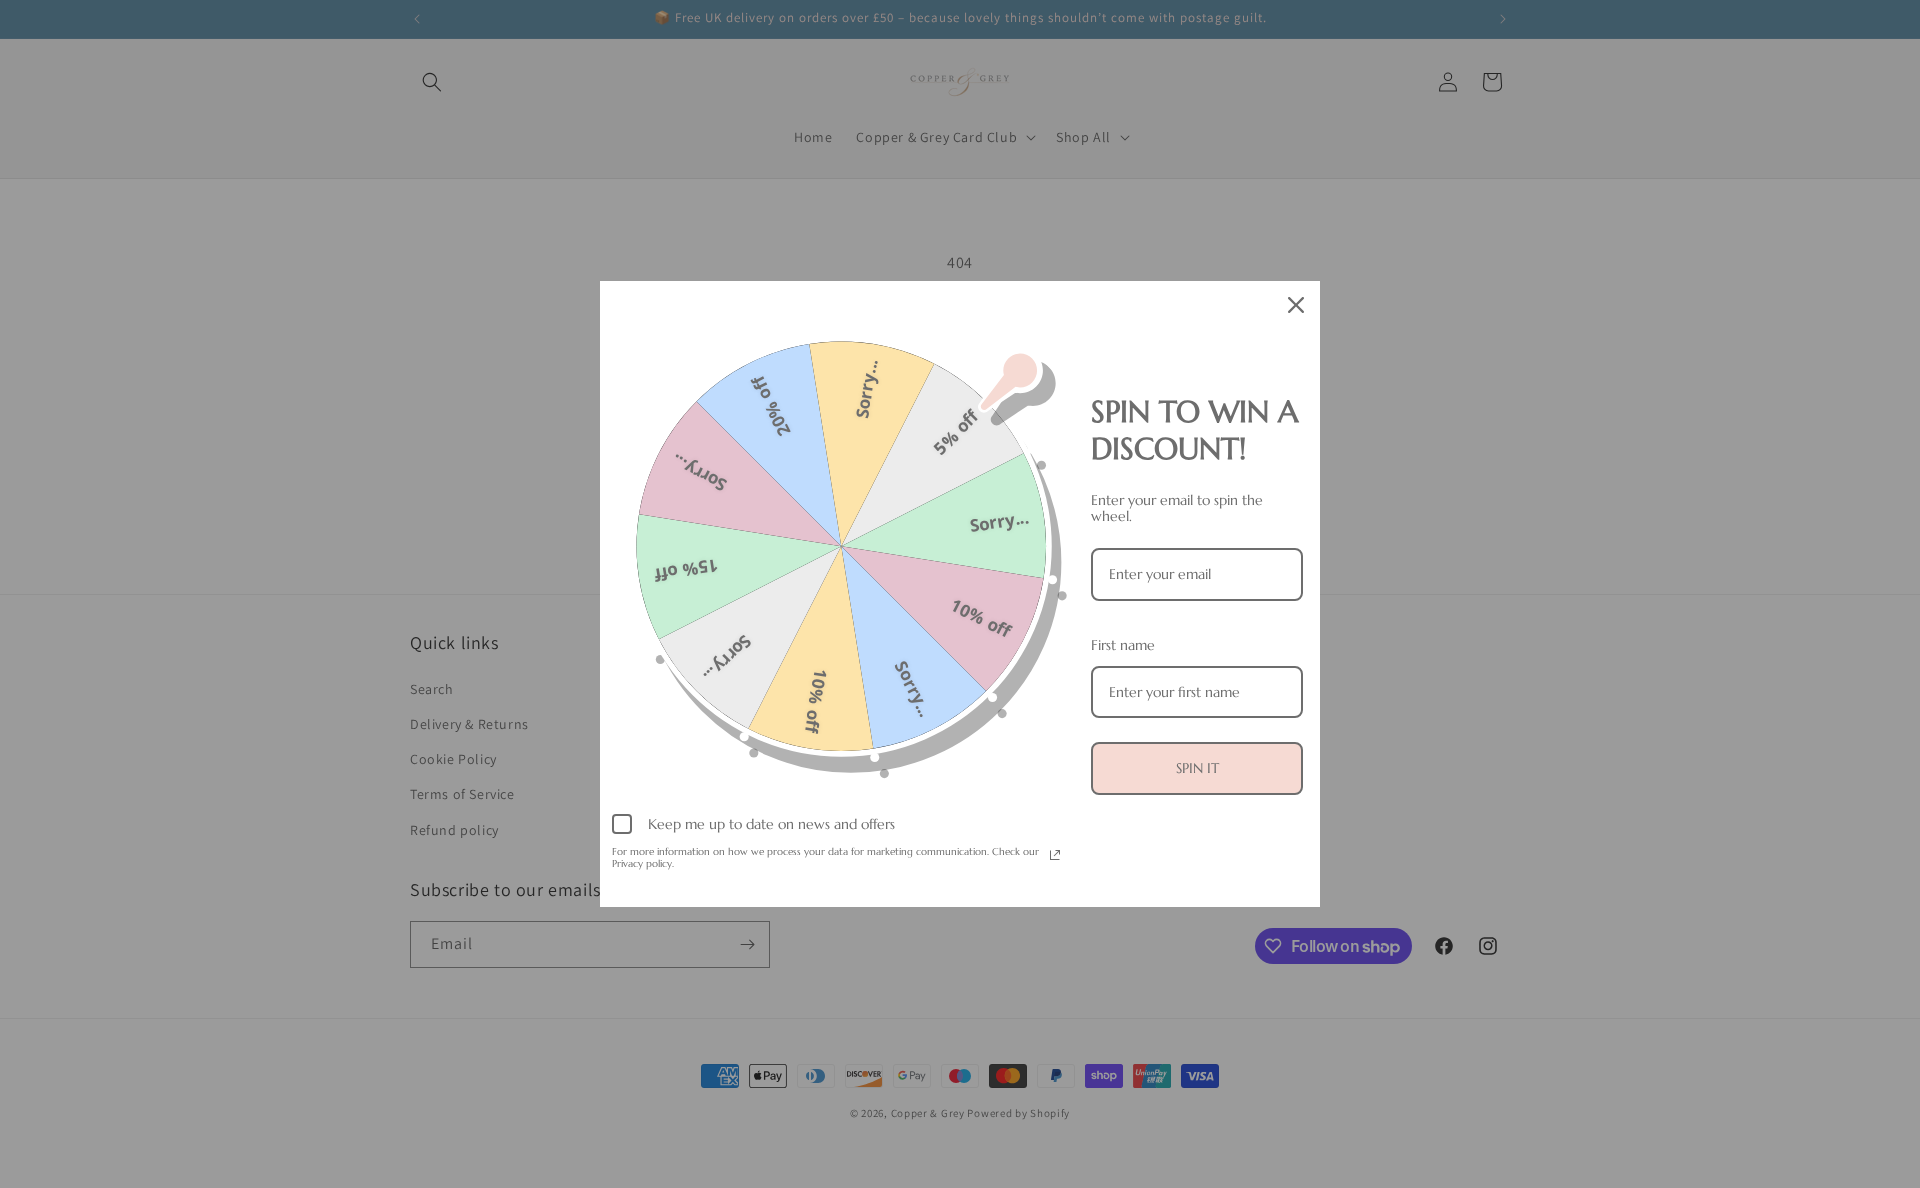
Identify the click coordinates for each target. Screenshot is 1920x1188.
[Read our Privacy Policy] (1055, 855)
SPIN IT (1197, 768)
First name (1123, 645)
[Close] (1296, 305)
